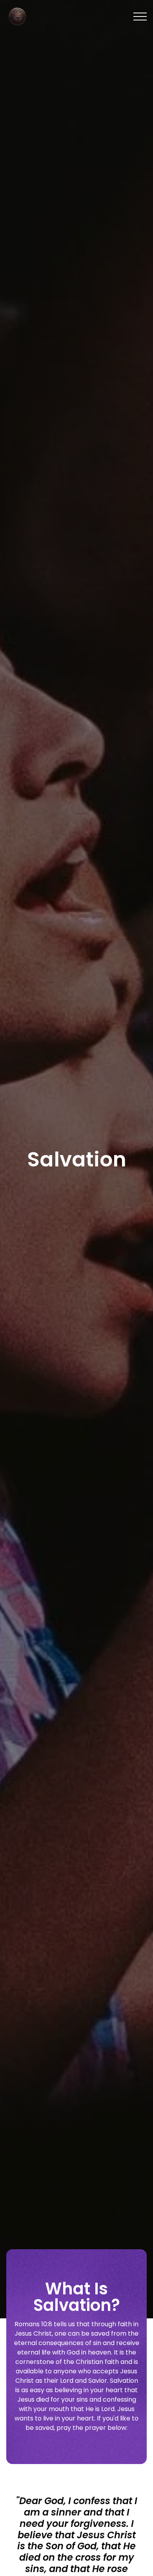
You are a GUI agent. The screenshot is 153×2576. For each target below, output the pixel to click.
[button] (140, 16)
